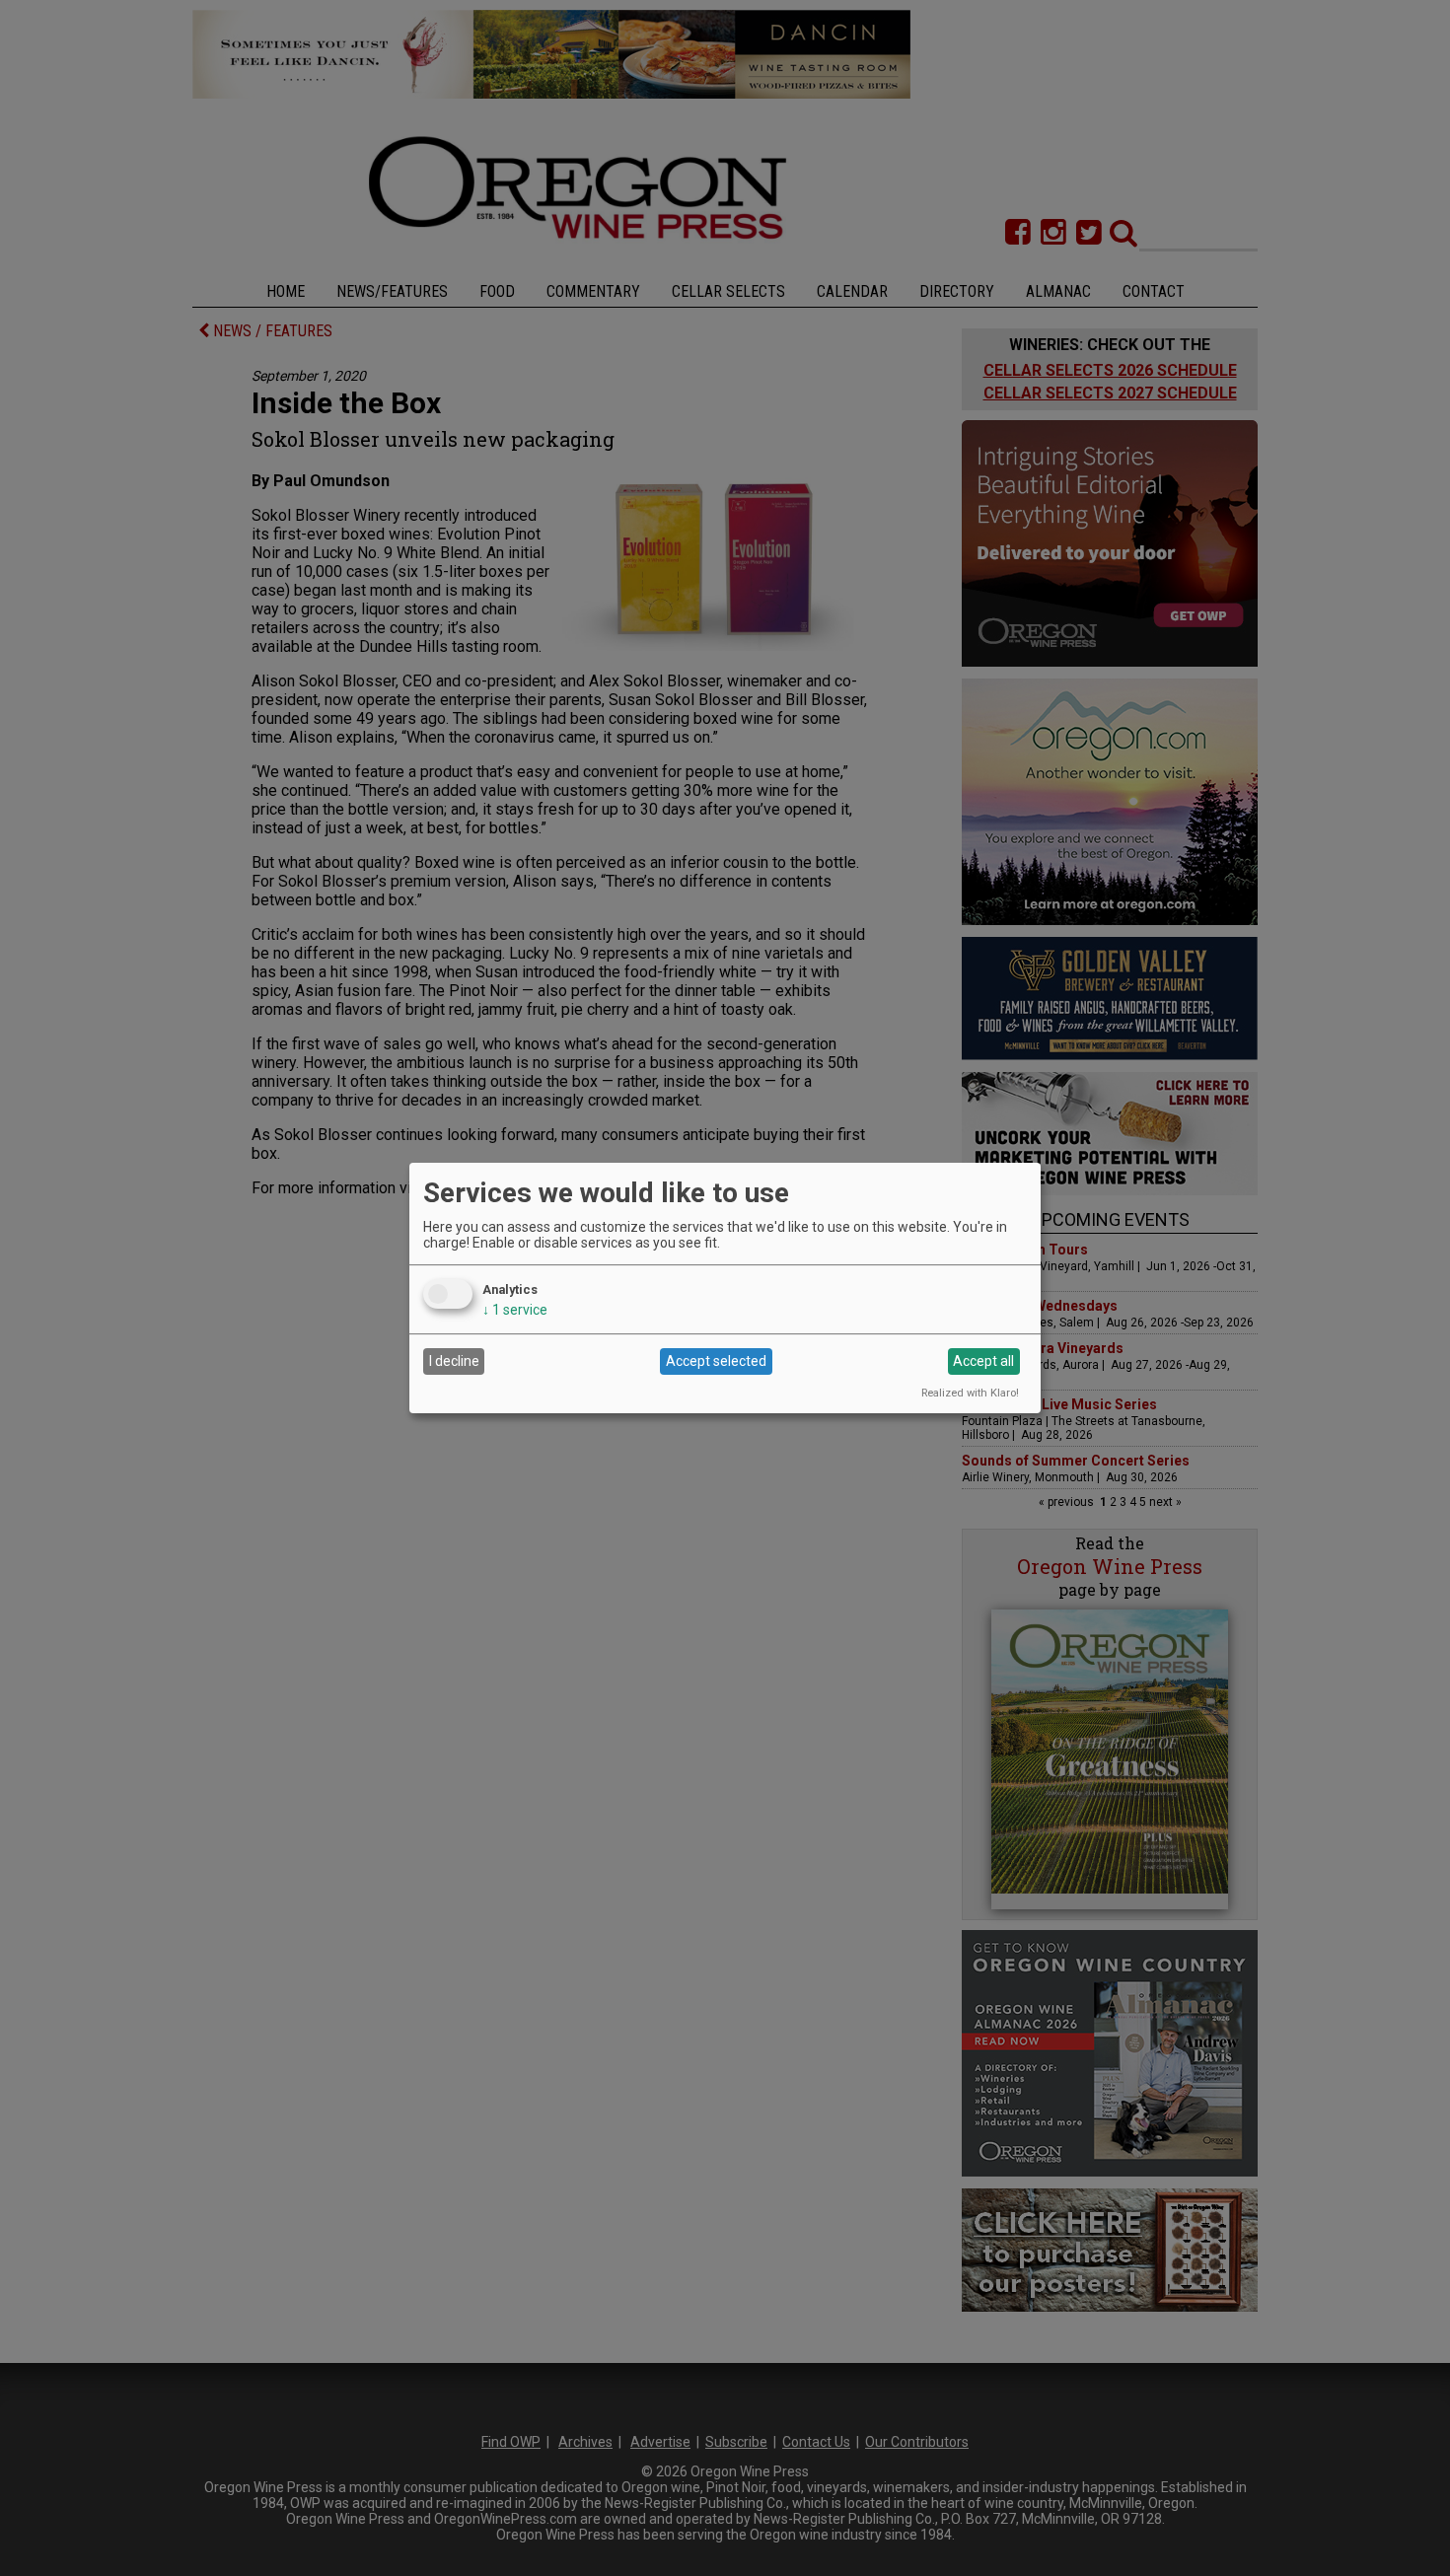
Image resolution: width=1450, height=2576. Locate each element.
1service (515, 1310)
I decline (454, 1361)
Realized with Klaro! (970, 1393)
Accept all (983, 1361)
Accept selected (716, 1361)
